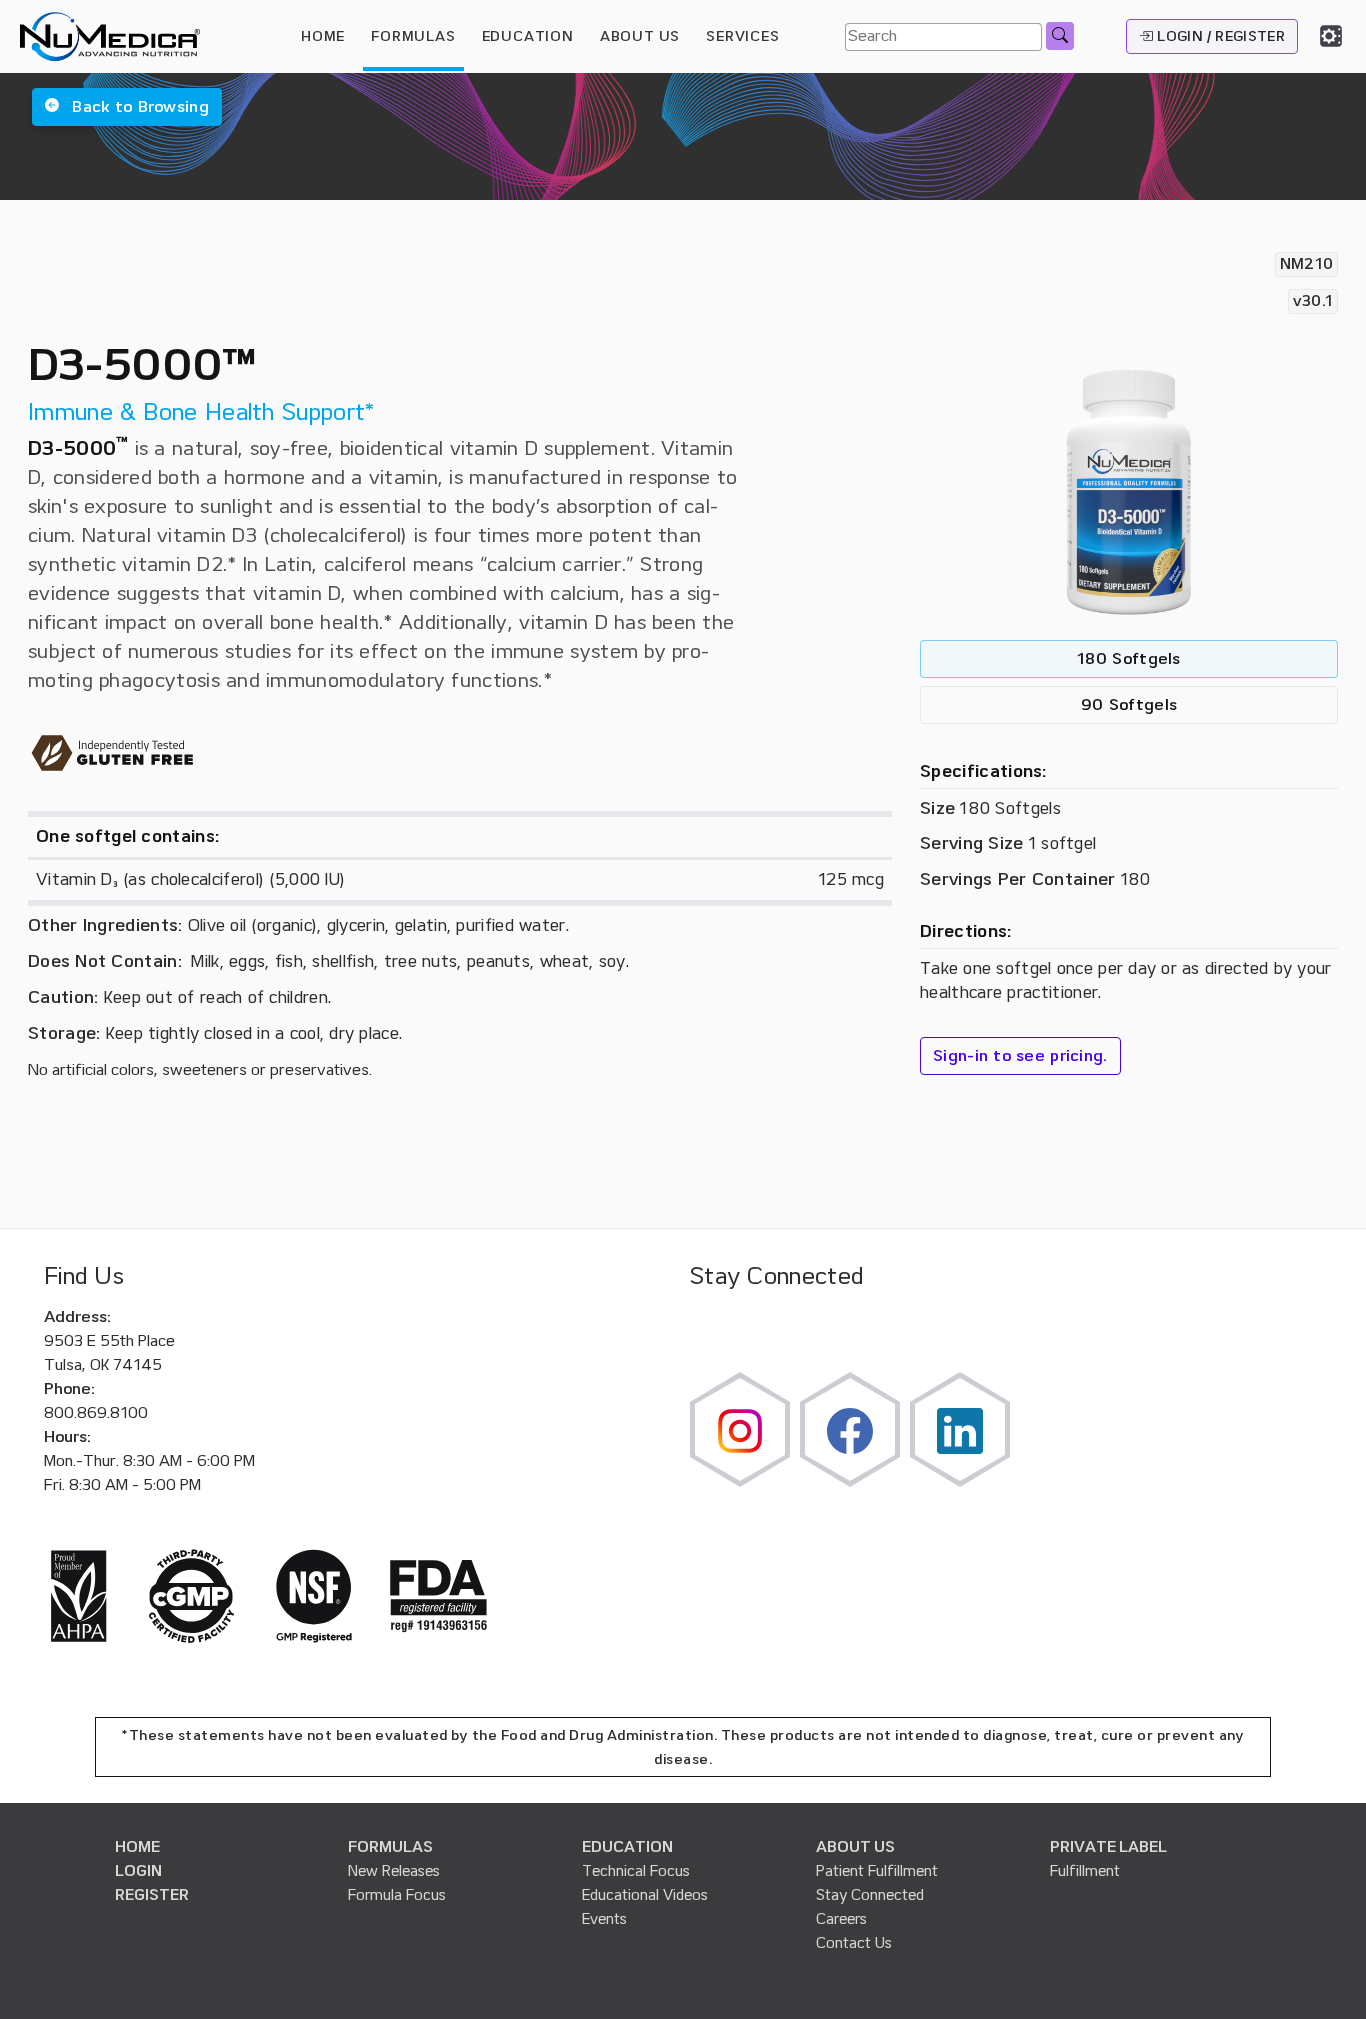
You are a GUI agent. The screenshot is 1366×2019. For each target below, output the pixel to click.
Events (604, 1919)
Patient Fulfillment (877, 1871)
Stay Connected (870, 1895)
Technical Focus (636, 1871)
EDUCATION (627, 1847)
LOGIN (138, 1871)
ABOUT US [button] (640, 36)
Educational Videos (645, 1895)
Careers (841, 1919)
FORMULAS (413, 36)
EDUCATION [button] (528, 36)
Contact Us (854, 1943)
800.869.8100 (96, 1413)
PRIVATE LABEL (1108, 1847)
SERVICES (742, 36)
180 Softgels (1129, 659)
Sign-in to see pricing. (1020, 1056)
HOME (323, 36)
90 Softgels (1129, 705)
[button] (127, 107)
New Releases (394, 1871)
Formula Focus (397, 1895)
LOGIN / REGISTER (1219, 36)
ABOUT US (855, 1847)
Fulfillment (1085, 1871)
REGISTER (152, 1895)
